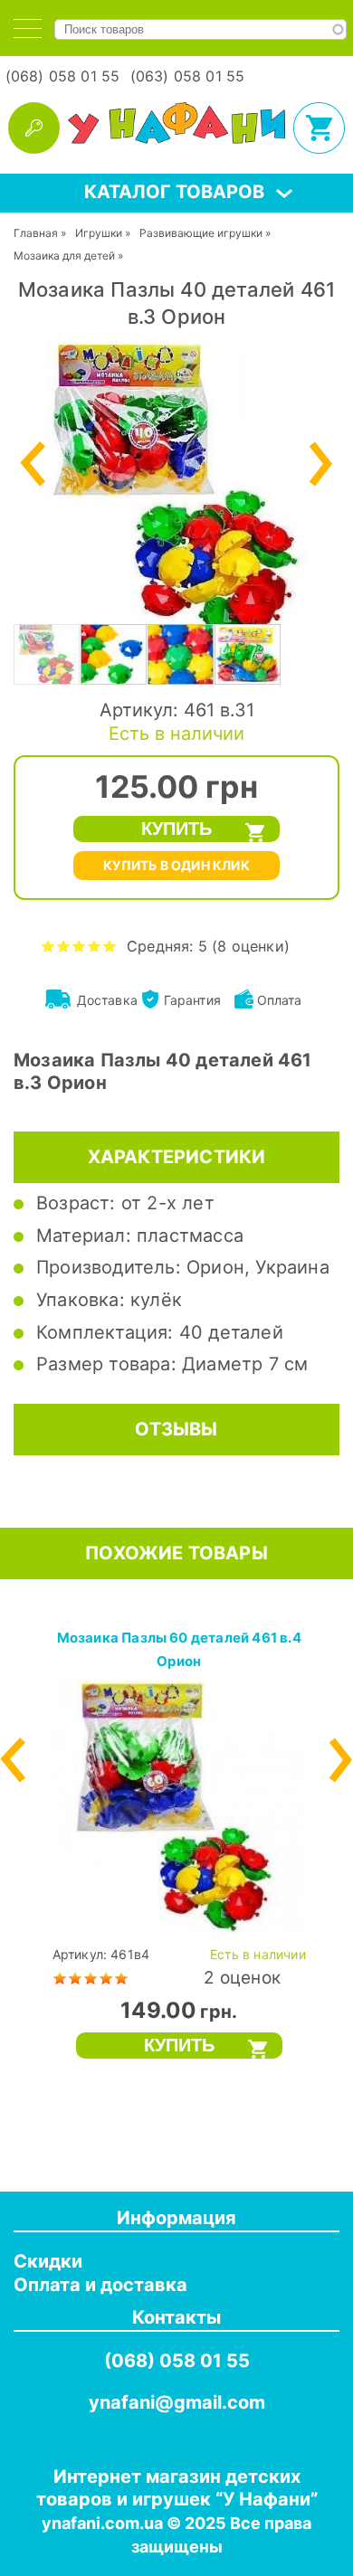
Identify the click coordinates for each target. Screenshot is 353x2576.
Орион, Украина (258, 1267)
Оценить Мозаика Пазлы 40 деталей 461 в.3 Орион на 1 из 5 (48, 946)
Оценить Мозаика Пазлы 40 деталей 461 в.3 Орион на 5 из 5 (110, 946)
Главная (36, 233)
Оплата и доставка (100, 2285)
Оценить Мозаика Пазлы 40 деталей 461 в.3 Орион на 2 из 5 (64, 946)
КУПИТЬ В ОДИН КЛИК (176, 865)
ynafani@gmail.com (177, 2402)
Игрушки (99, 233)
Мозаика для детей (64, 256)
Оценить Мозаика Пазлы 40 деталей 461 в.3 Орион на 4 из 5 (95, 946)
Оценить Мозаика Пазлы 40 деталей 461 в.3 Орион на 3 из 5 (79, 946)
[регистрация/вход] (34, 128)
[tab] (28, 28)
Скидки (48, 2261)
